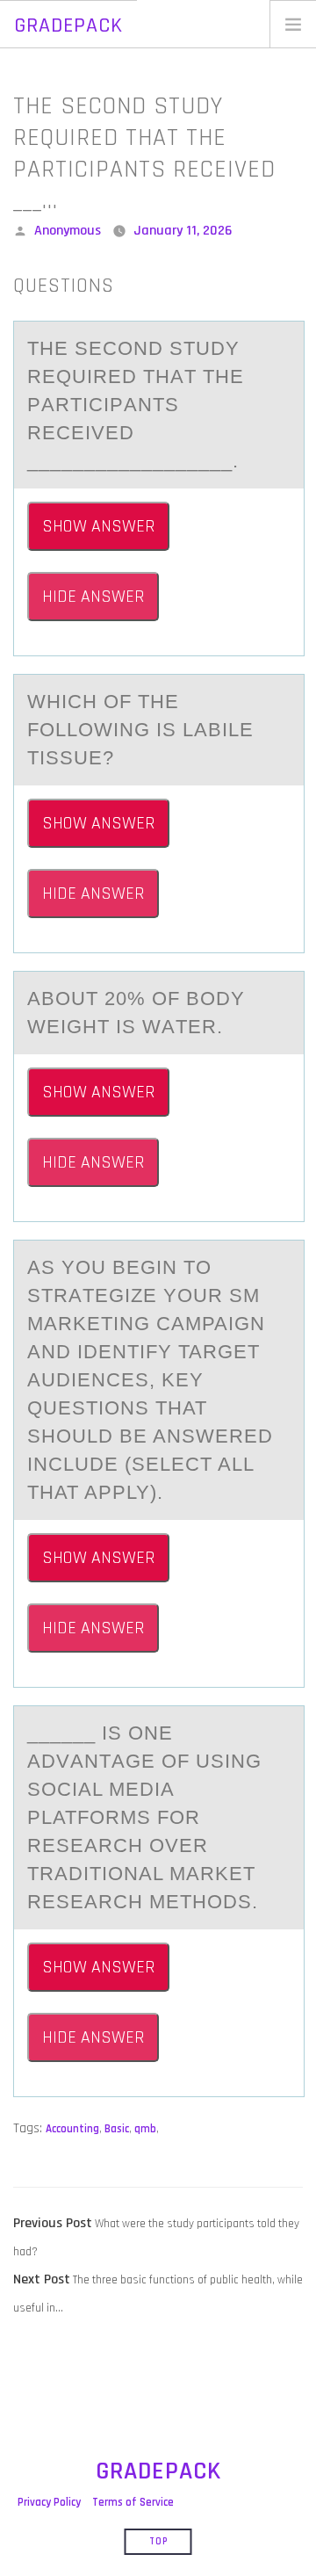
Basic (117, 2129)
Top (158, 2542)
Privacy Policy (49, 2502)
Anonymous (68, 231)
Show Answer (98, 526)
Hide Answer (93, 597)
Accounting (72, 2129)
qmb (145, 2129)
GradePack (68, 25)
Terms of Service (133, 2502)
